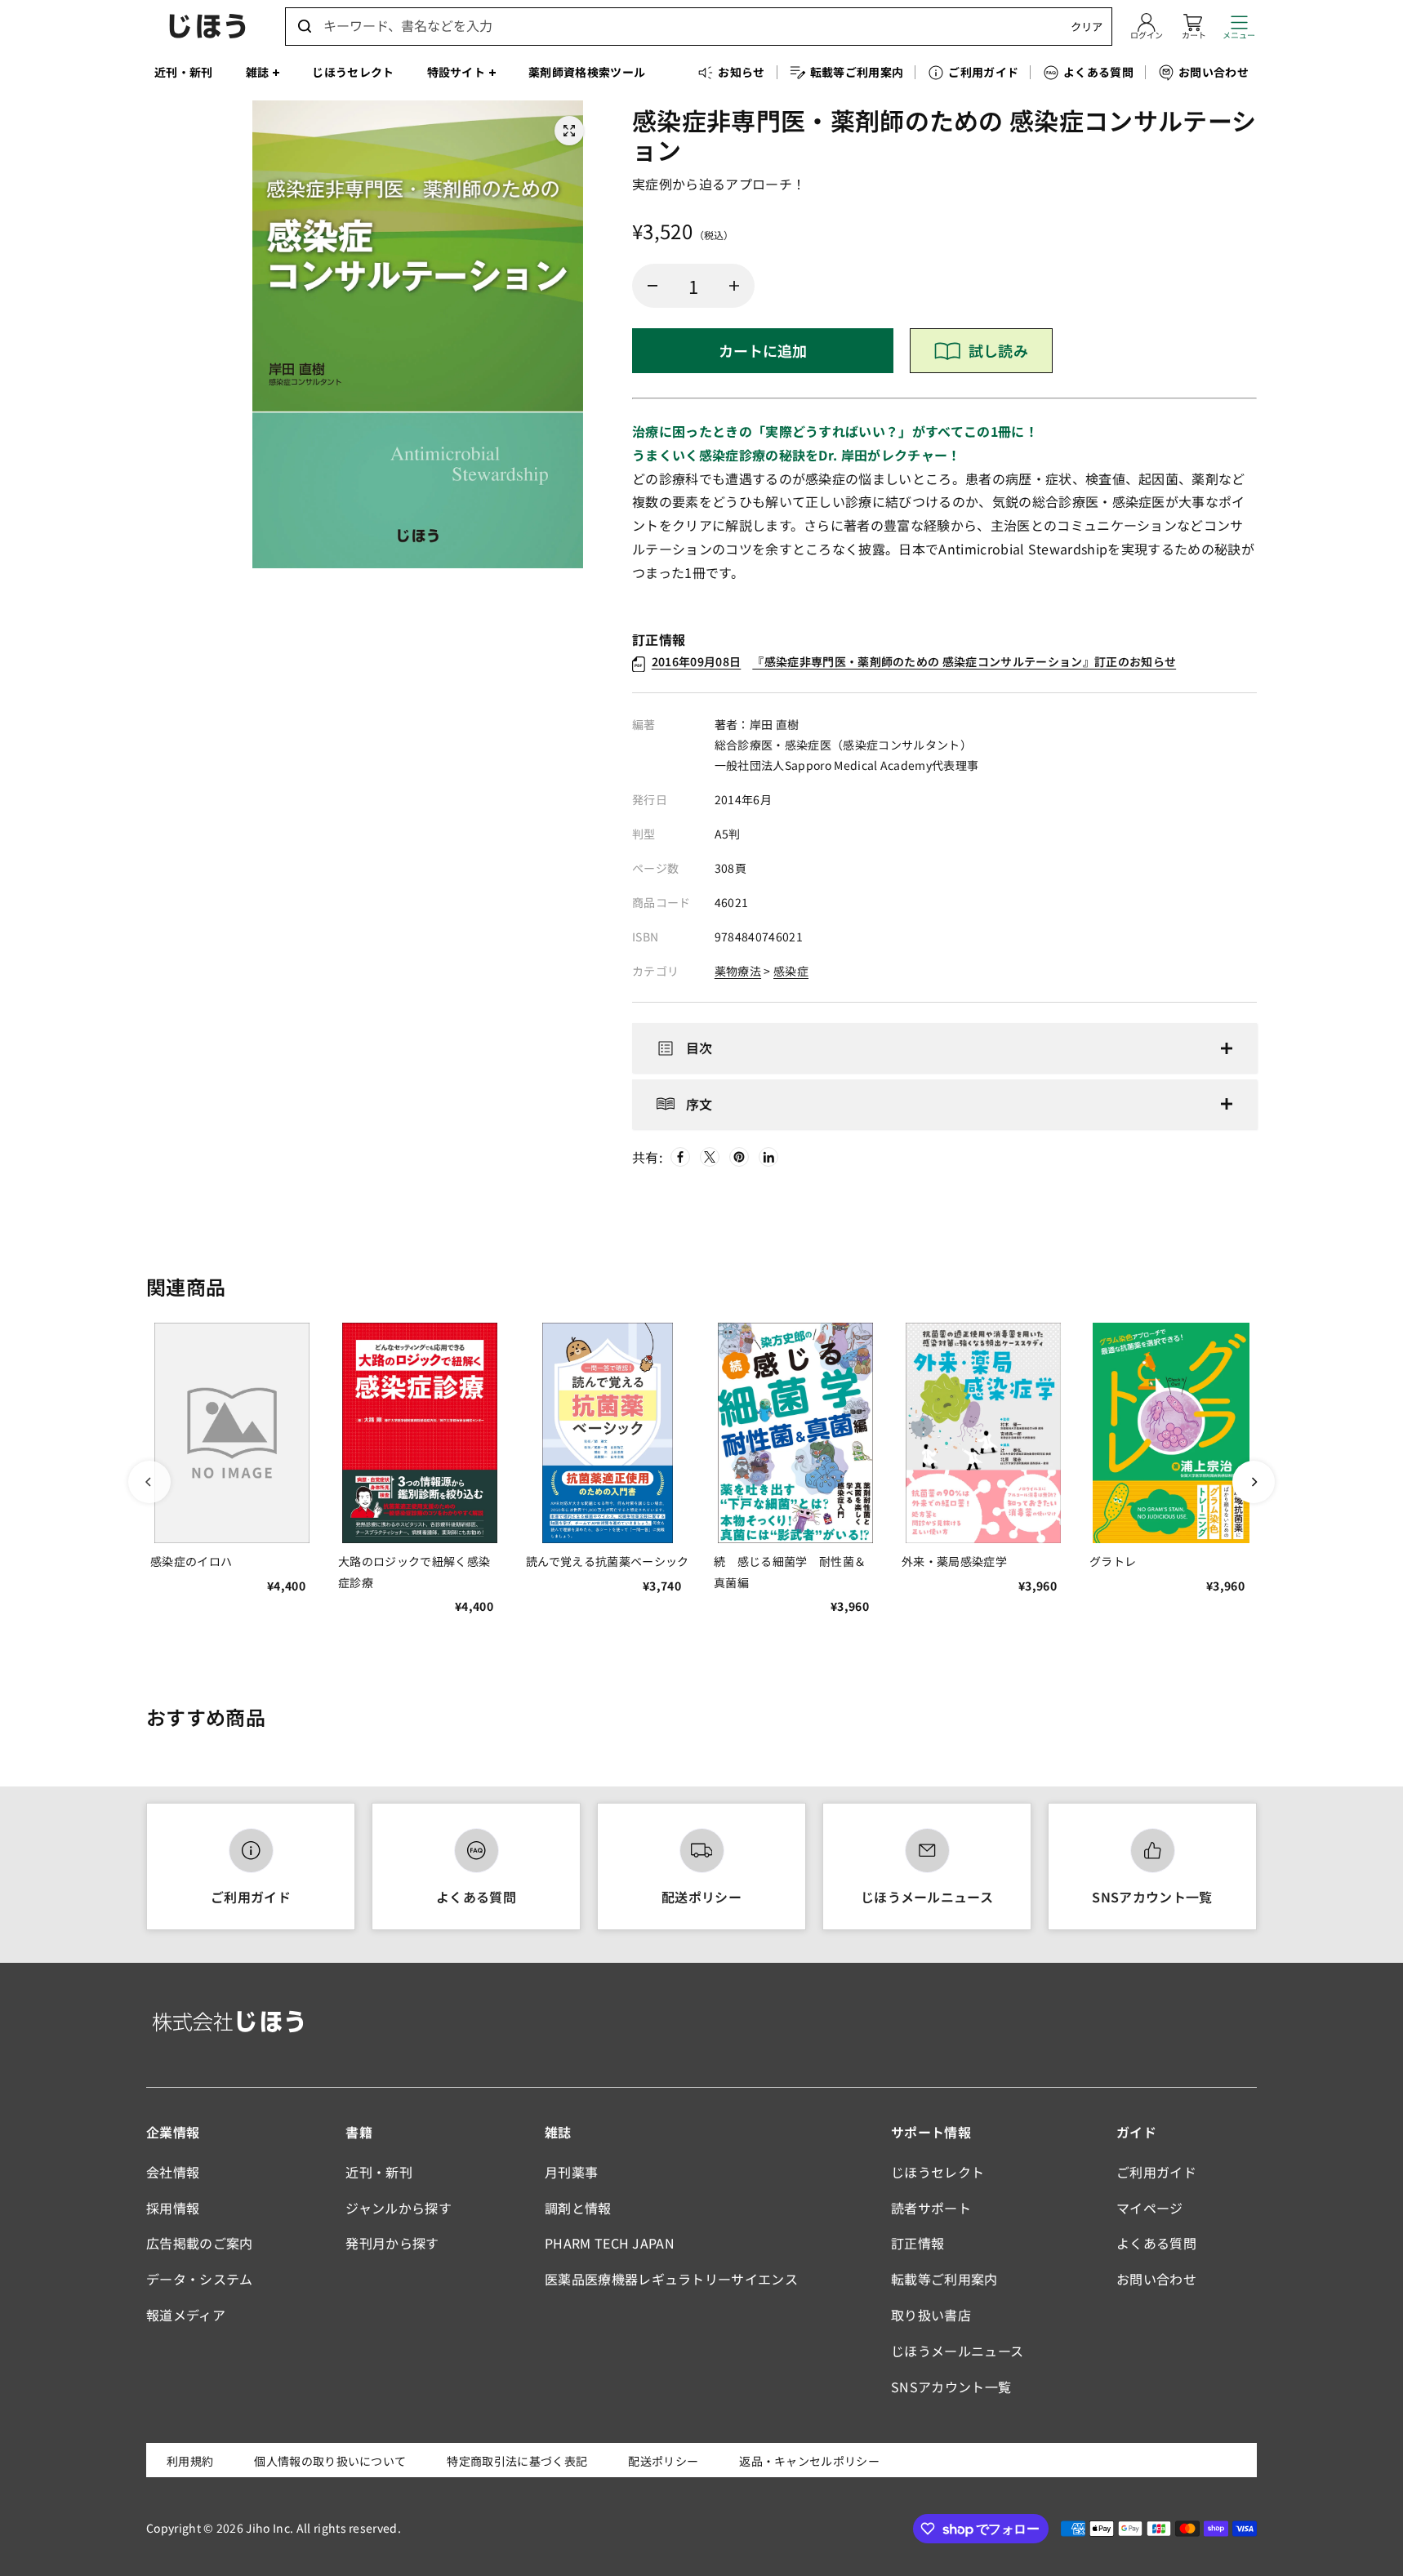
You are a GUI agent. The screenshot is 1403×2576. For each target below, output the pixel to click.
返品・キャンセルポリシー (809, 2461)
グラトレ (1113, 1561)
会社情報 (173, 2172)
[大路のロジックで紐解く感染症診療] (420, 1433)
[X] (710, 1157)
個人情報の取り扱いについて (330, 2461)
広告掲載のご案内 (200, 2243)
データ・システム (200, 2279)
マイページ (1150, 2208)
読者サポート (931, 2208)
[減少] (653, 286)
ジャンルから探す (399, 2208)
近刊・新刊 (379, 2172)
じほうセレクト (938, 2172)
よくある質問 (476, 1897)
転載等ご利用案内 (944, 2279)
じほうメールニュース (927, 1897)
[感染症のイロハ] (232, 1433)
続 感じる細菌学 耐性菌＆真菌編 (790, 1571)
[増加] (734, 286)
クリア (1087, 27)
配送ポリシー (701, 1897)
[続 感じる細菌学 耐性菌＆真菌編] (795, 1433)
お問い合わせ (1156, 2279)
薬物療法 (738, 971)
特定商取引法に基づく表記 (517, 2461)
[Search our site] (305, 26)
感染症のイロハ (191, 1561)
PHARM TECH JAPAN (610, 2243)
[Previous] (149, 1482)
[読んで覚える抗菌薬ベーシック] (608, 1433)
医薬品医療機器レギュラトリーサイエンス (671, 2279)
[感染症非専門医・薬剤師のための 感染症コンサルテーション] (569, 131)
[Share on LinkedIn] (768, 1157)
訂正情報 (918, 2243)
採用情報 (173, 2208)
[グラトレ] (1171, 1433)
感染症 (791, 971)
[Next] (1254, 1482)
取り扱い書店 (931, 2315)
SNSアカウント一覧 (1152, 1897)
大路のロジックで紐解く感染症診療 (414, 1571)
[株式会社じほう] (207, 26)
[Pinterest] (739, 1157)
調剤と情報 (578, 2208)
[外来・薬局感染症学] (983, 1433)
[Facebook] (680, 1157)
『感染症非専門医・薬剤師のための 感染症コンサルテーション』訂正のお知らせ (914, 661)
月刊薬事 (571, 2172)
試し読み (998, 350)
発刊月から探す (392, 2243)
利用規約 (190, 2461)
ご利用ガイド (251, 1897)
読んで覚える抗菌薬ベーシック (607, 1561)
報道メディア (186, 2315)
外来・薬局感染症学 (954, 1561)
